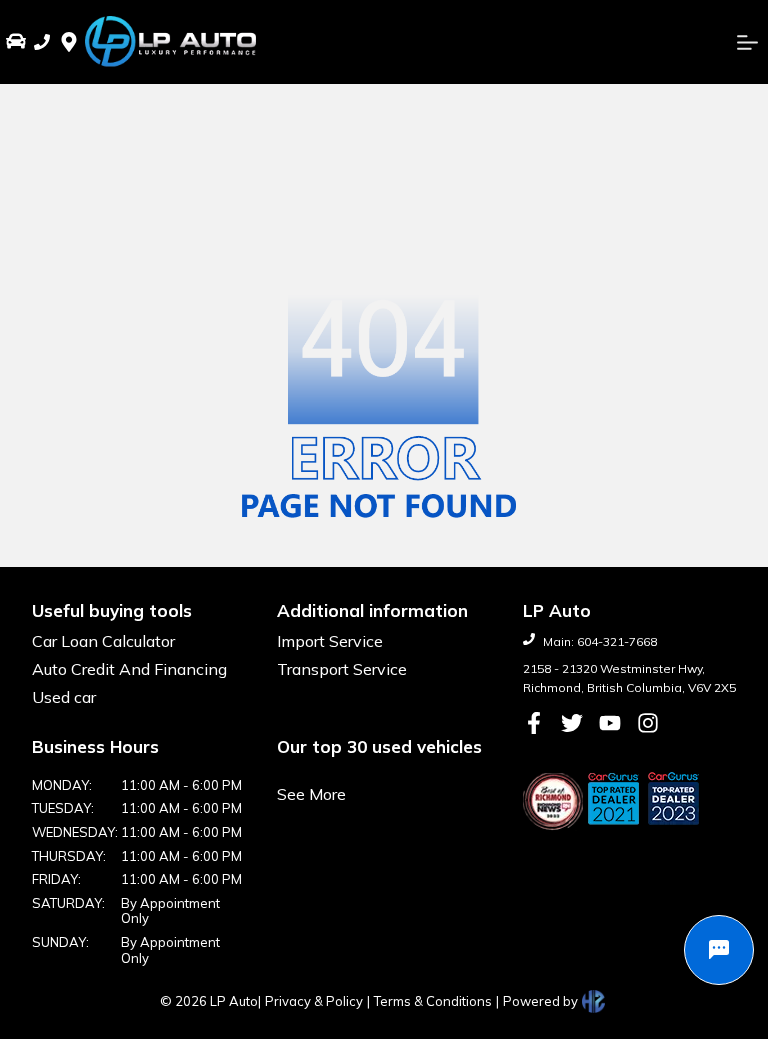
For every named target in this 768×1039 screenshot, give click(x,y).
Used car (64, 697)
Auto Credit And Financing (129, 669)
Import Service (330, 641)
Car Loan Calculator (103, 641)
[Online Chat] (719, 950)
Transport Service (342, 669)
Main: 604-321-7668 (600, 641)
